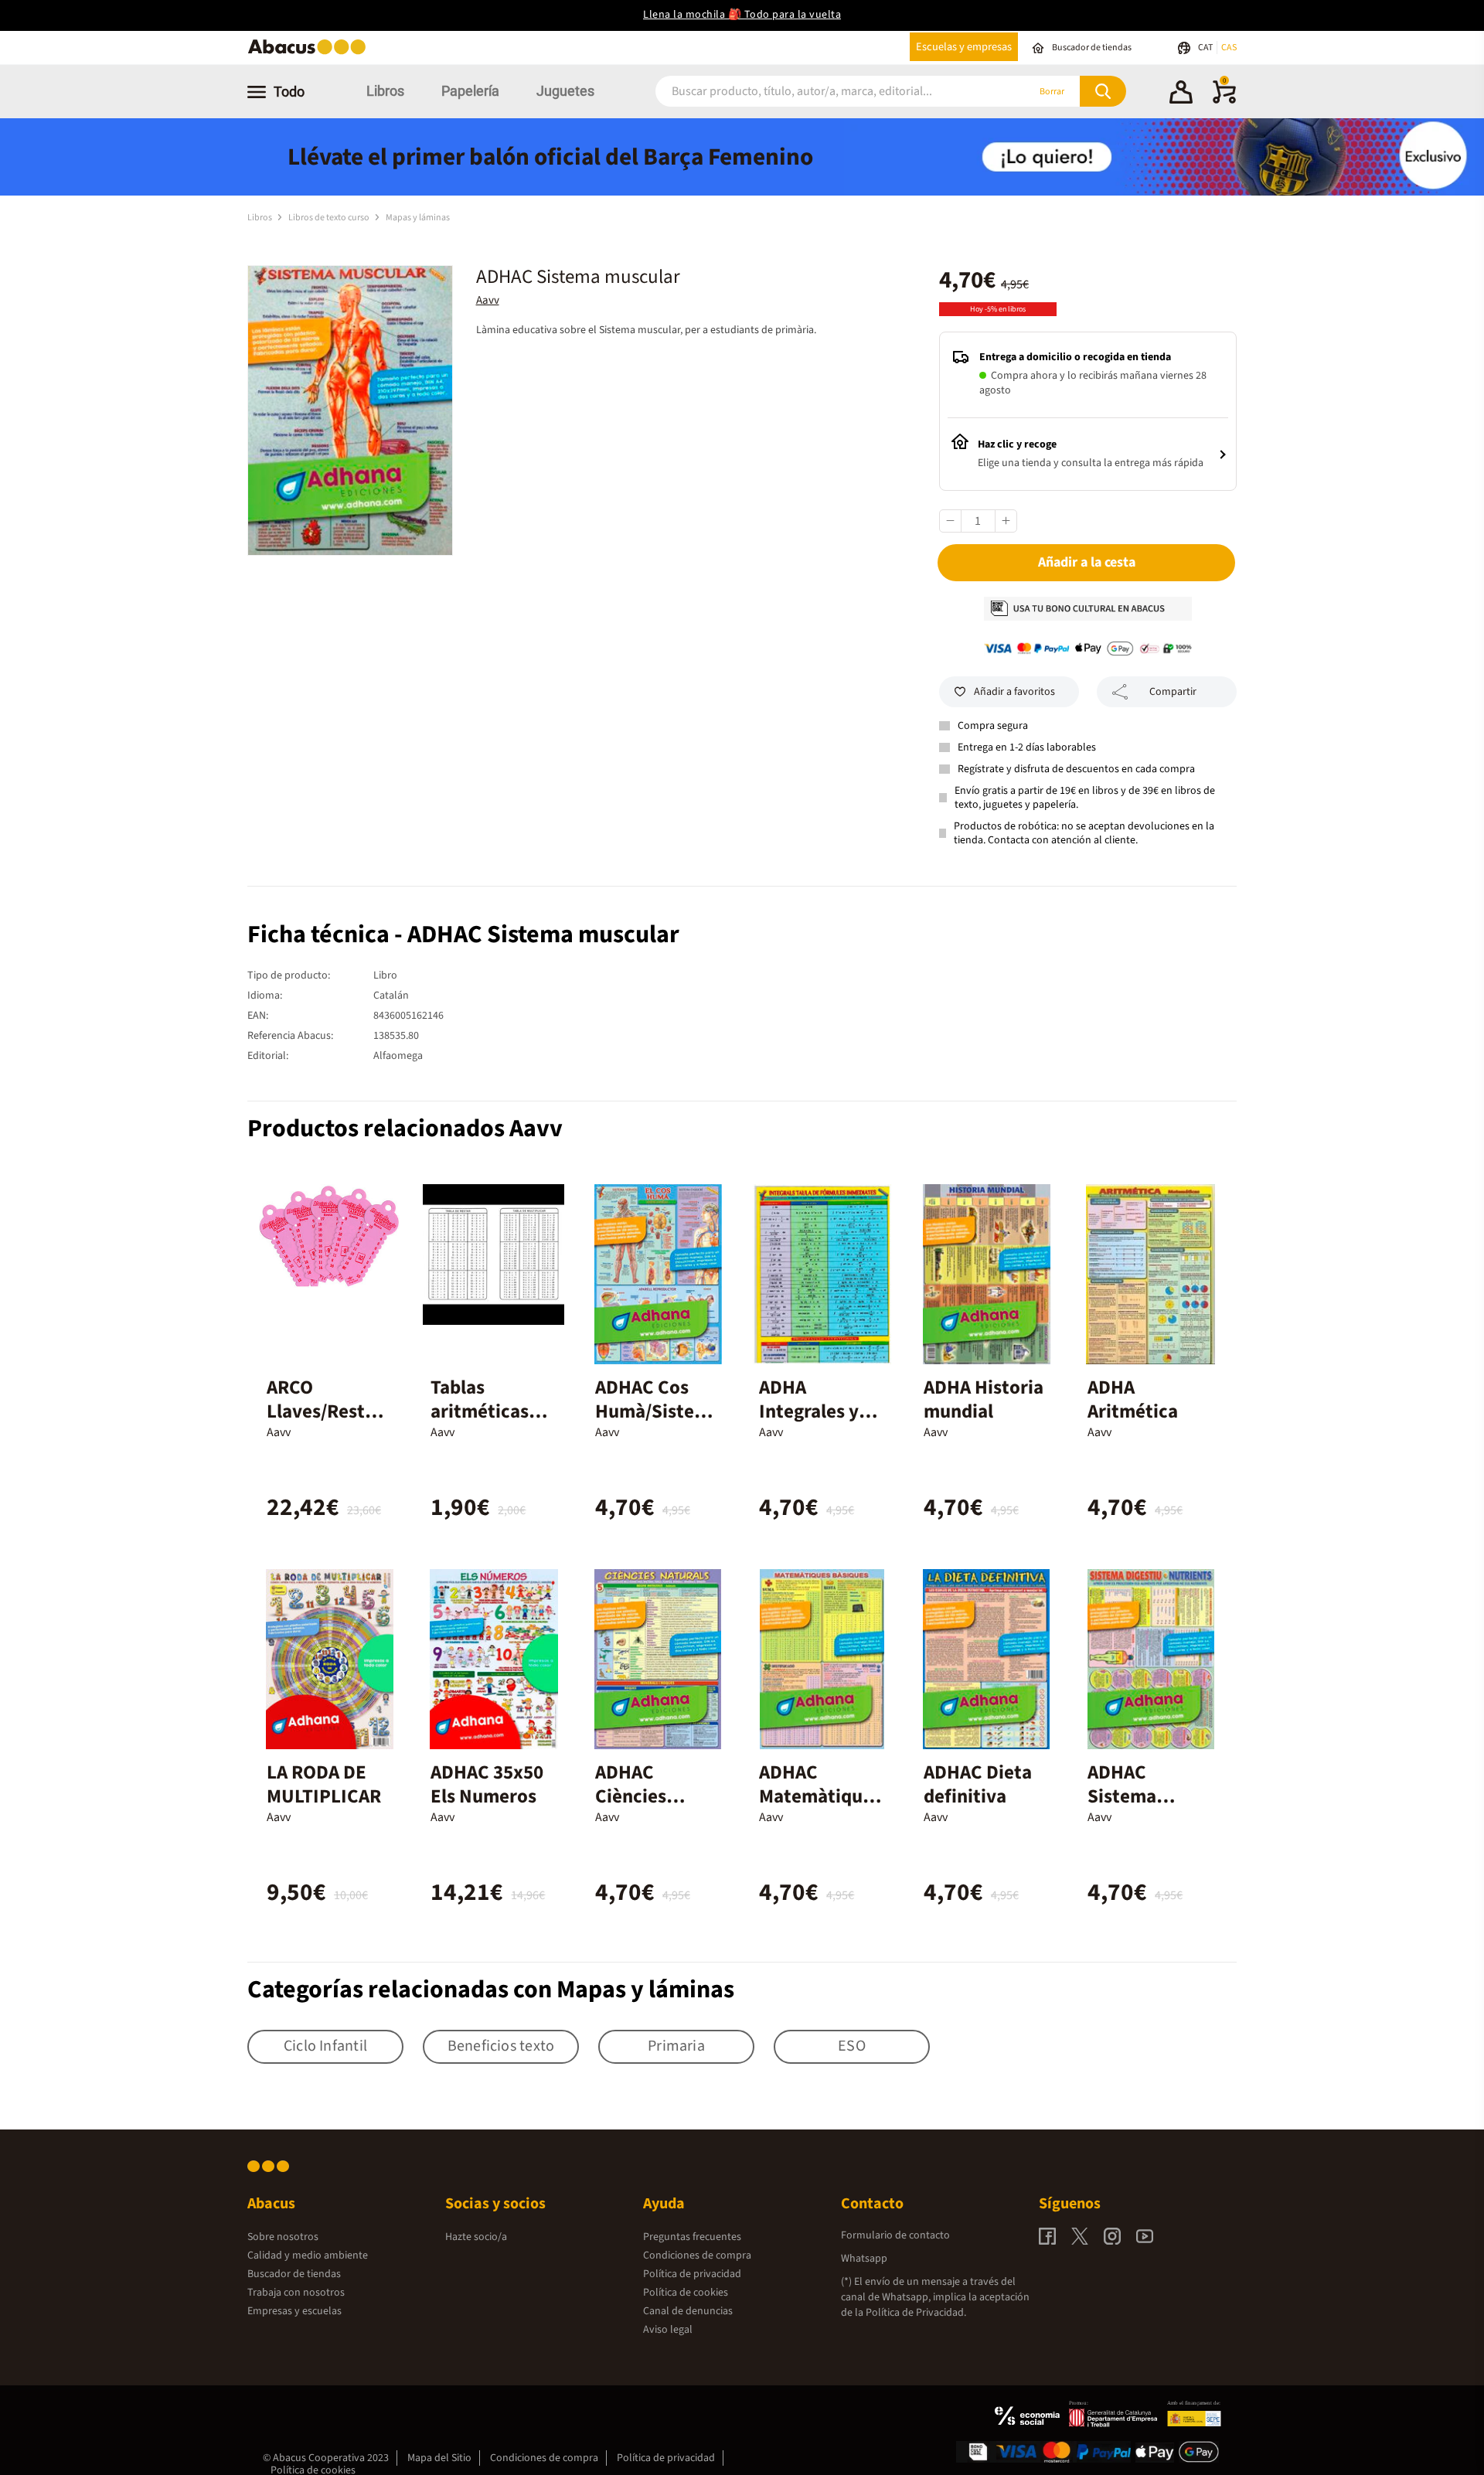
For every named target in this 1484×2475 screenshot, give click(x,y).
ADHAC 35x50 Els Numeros (487, 1784)
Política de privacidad (692, 2274)
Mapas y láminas (418, 218)
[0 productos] (1224, 100)
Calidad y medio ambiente (308, 2255)
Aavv (488, 300)
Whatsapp (864, 2259)
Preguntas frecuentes (692, 2237)
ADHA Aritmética (1133, 1399)
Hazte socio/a (476, 2237)
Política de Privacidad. (916, 2313)
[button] (1181, 94)
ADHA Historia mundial (984, 1399)
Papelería (470, 91)
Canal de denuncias (688, 2311)
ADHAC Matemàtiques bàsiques (820, 1796)
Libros (385, 91)
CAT (1206, 48)
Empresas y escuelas (294, 2311)
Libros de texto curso (330, 218)
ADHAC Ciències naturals (631, 1796)
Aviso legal (668, 2330)
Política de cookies (686, 2293)
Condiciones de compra (697, 2255)
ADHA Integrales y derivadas (809, 1411)
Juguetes (565, 91)
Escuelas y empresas (964, 47)
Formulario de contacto (895, 2235)
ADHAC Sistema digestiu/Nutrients (1147, 1808)
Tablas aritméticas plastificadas (485, 1411)
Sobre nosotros (283, 2237)
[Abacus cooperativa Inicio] (311, 53)
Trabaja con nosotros (296, 2293)
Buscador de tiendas (294, 2274)
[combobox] (821, 92)
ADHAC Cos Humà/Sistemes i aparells (658, 1411)
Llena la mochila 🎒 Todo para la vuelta (742, 15)
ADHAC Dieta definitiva (978, 1784)
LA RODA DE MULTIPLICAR (324, 1784)
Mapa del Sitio (439, 2458)
